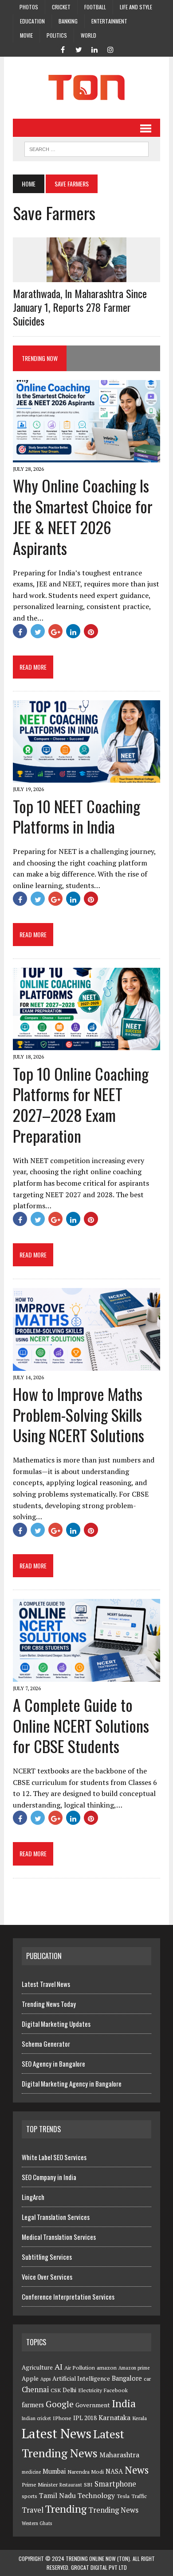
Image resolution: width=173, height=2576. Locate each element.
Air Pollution (80, 2368)
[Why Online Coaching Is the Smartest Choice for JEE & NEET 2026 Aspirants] (86, 457)
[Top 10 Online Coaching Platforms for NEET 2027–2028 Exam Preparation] (86, 1044)
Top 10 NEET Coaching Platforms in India (77, 816)
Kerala (140, 2418)
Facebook (116, 2390)
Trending (66, 2509)
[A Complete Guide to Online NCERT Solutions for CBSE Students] (86, 1676)
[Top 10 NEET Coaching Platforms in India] (86, 777)
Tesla (123, 2496)
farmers (33, 2405)
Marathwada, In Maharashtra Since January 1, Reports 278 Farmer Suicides (80, 307)
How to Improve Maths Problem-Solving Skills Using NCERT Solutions (79, 1414)
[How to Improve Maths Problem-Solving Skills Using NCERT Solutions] (86, 1365)
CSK (56, 2390)
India (124, 2403)
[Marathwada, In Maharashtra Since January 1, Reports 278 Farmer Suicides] (86, 276)
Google (60, 2404)
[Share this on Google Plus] (55, 631)
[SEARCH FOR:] (86, 148)
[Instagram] (110, 49)
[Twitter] (79, 49)
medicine (31, 2472)
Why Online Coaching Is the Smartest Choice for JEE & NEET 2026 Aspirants (83, 516)
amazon (107, 2368)
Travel (33, 2510)
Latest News (57, 2433)
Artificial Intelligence (81, 2378)
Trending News (113, 2510)
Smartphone (115, 2484)
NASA (114, 2471)
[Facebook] (63, 49)
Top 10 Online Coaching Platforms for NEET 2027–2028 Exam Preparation (81, 1104)
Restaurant (71, 2485)
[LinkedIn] (94, 49)
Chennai (35, 2390)
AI (59, 2367)
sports (29, 2496)
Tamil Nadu (57, 2495)
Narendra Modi (86, 2472)
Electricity (90, 2390)
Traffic (139, 2496)
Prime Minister (40, 2485)
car (147, 2379)
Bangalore (127, 2378)
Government (93, 2405)
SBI (88, 2485)
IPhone (62, 2418)
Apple (30, 2378)
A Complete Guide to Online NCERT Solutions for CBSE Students (81, 1725)
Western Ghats (37, 2523)
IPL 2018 (85, 2418)
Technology (96, 2495)
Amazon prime (134, 2368)
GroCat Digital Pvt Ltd (99, 2567)
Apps (45, 2379)
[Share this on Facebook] (20, 631)
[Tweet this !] (38, 631)
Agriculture (37, 2367)
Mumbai (54, 2471)
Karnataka (114, 2417)
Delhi (69, 2390)
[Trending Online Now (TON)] (86, 88)
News (137, 2470)
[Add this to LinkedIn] (73, 631)
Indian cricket (36, 2418)
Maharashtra (119, 2455)
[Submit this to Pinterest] (91, 631)
